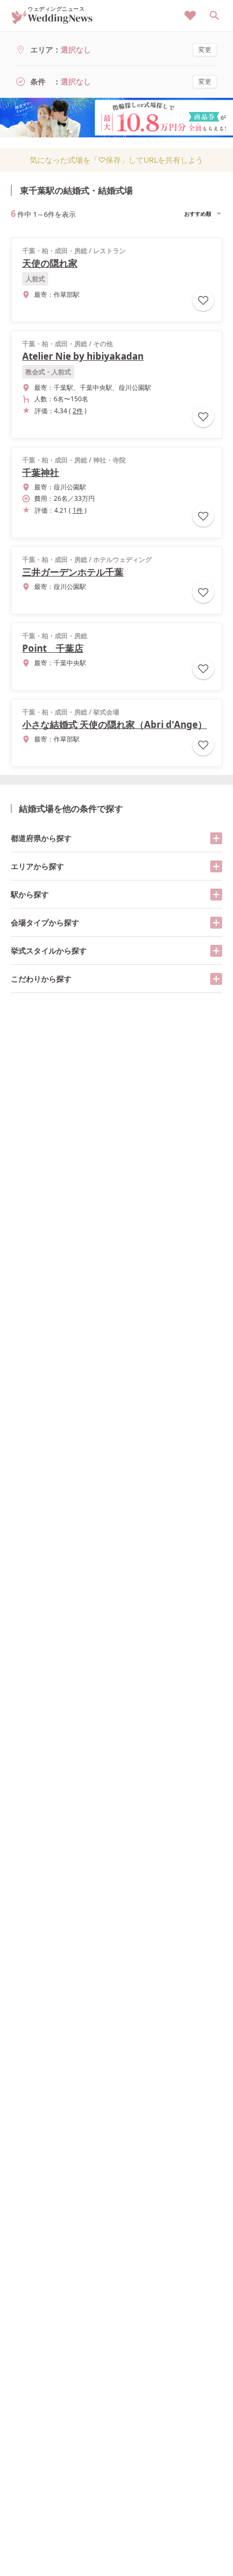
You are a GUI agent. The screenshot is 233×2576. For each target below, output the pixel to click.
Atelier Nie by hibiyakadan (83, 356)
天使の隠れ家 (50, 263)
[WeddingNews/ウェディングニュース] (52, 19)
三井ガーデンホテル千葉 (73, 572)
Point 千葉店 (53, 648)
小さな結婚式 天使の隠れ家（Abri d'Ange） (115, 724)
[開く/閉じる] (216, 838)
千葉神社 (41, 472)
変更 (205, 49)
